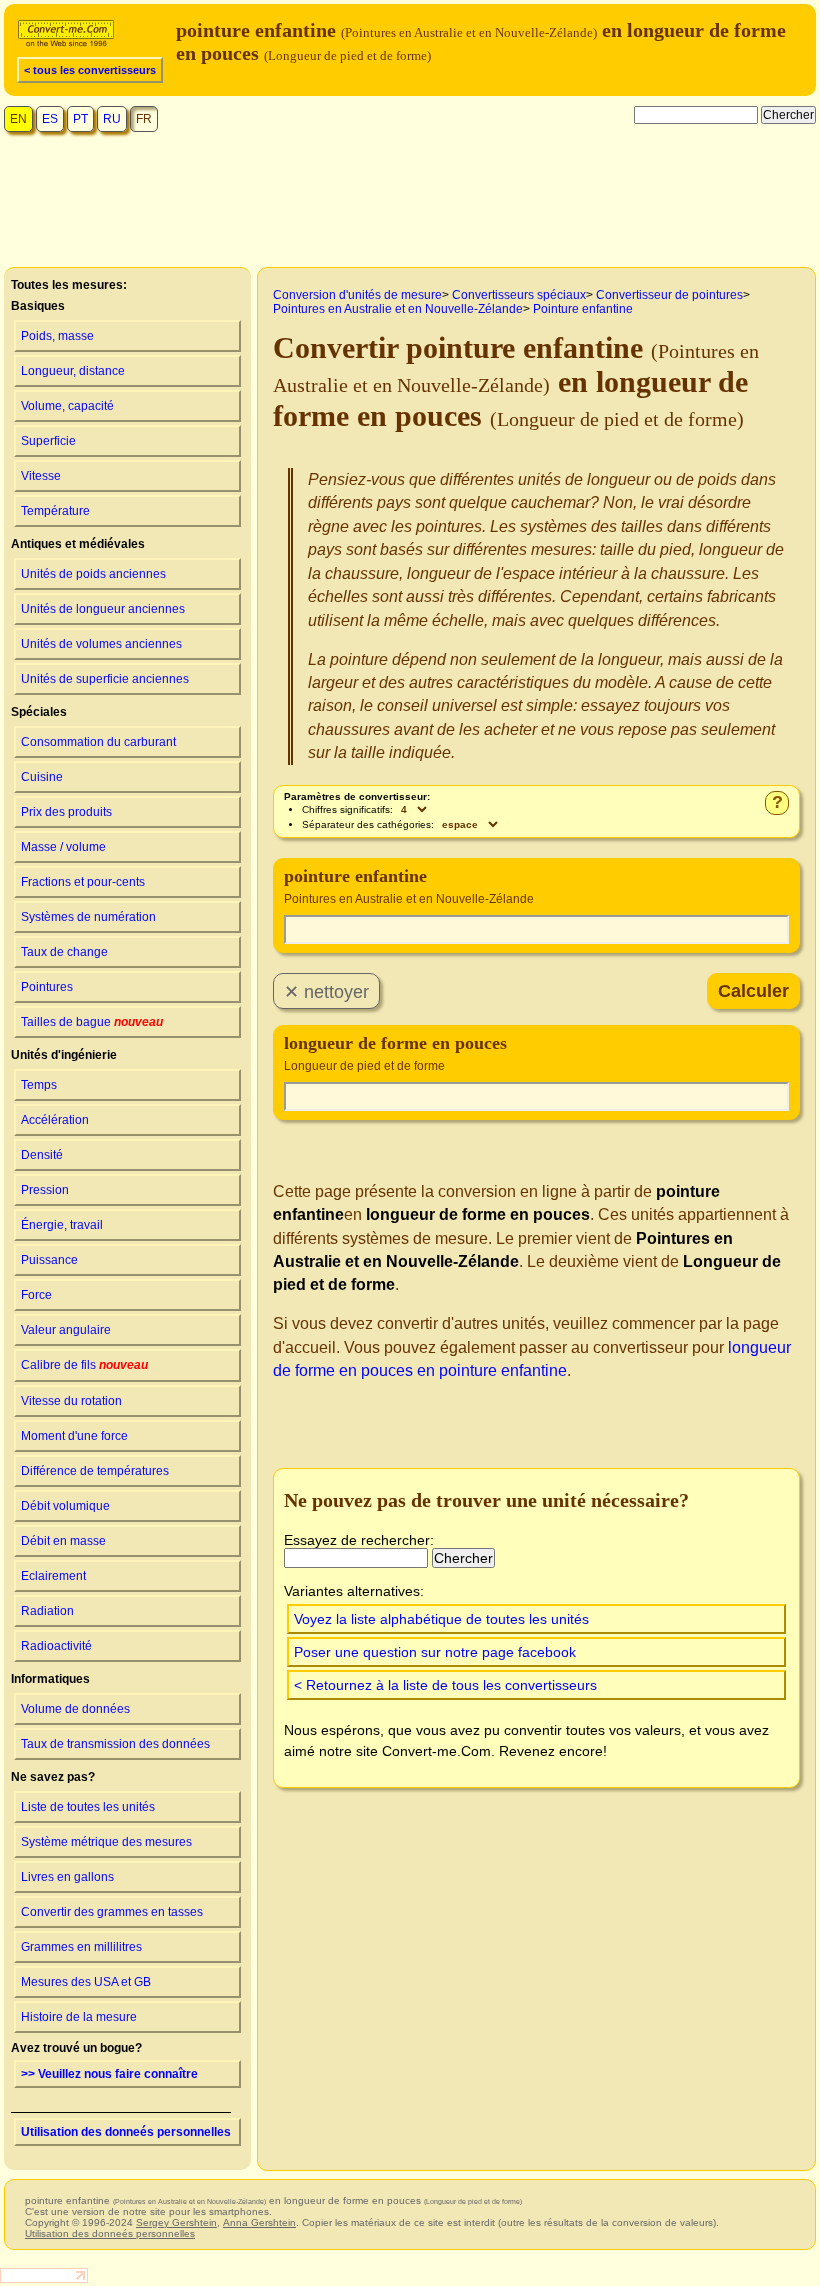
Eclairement (53, 1576)
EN (18, 119)
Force (36, 1295)
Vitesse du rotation (71, 1401)
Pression (45, 1190)
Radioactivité (56, 1646)
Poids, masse (57, 336)
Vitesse (41, 476)
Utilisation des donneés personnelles (126, 2132)
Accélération (55, 1120)
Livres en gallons (67, 1877)
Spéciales (39, 712)
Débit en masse (63, 1541)
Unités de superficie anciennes (105, 679)
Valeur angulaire (66, 1330)
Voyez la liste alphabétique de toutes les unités (441, 1619)
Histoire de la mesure (79, 2017)
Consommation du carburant (98, 742)
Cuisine (42, 777)
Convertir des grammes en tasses (112, 1912)
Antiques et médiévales (78, 544)
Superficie (48, 441)
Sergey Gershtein (176, 2222)
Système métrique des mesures (106, 1842)
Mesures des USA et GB (86, 1982)
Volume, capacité (67, 406)
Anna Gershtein (259, 2222)
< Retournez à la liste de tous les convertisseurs (445, 1685)
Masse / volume (63, 847)
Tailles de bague (92, 1022)
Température (55, 511)
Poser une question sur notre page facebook (435, 1652)
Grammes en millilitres (81, 1947)
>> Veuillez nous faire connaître (109, 2074)
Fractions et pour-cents (83, 882)
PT (80, 119)
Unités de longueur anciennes (103, 609)
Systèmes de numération (88, 917)
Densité (42, 1155)
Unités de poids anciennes (93, 574)
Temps (39, 1085)
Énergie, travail (62, 1225)
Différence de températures (95, 1471)
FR (144, 119)
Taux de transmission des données (115, 1744)
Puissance (49, 1260)
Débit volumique (65, 1506)
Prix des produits (66, 812)
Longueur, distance (73, 371)
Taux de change (64, 952)
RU (112, 119)
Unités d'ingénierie (64, 1055)
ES (50, 119)
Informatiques (50, 1679)
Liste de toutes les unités (88, 1807)
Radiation (47, 1611)
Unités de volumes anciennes (101, 644)
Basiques (38, 306)
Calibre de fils (84, 1365)
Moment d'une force (74, 1436)
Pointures (47, 987)
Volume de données (75, 1709)
